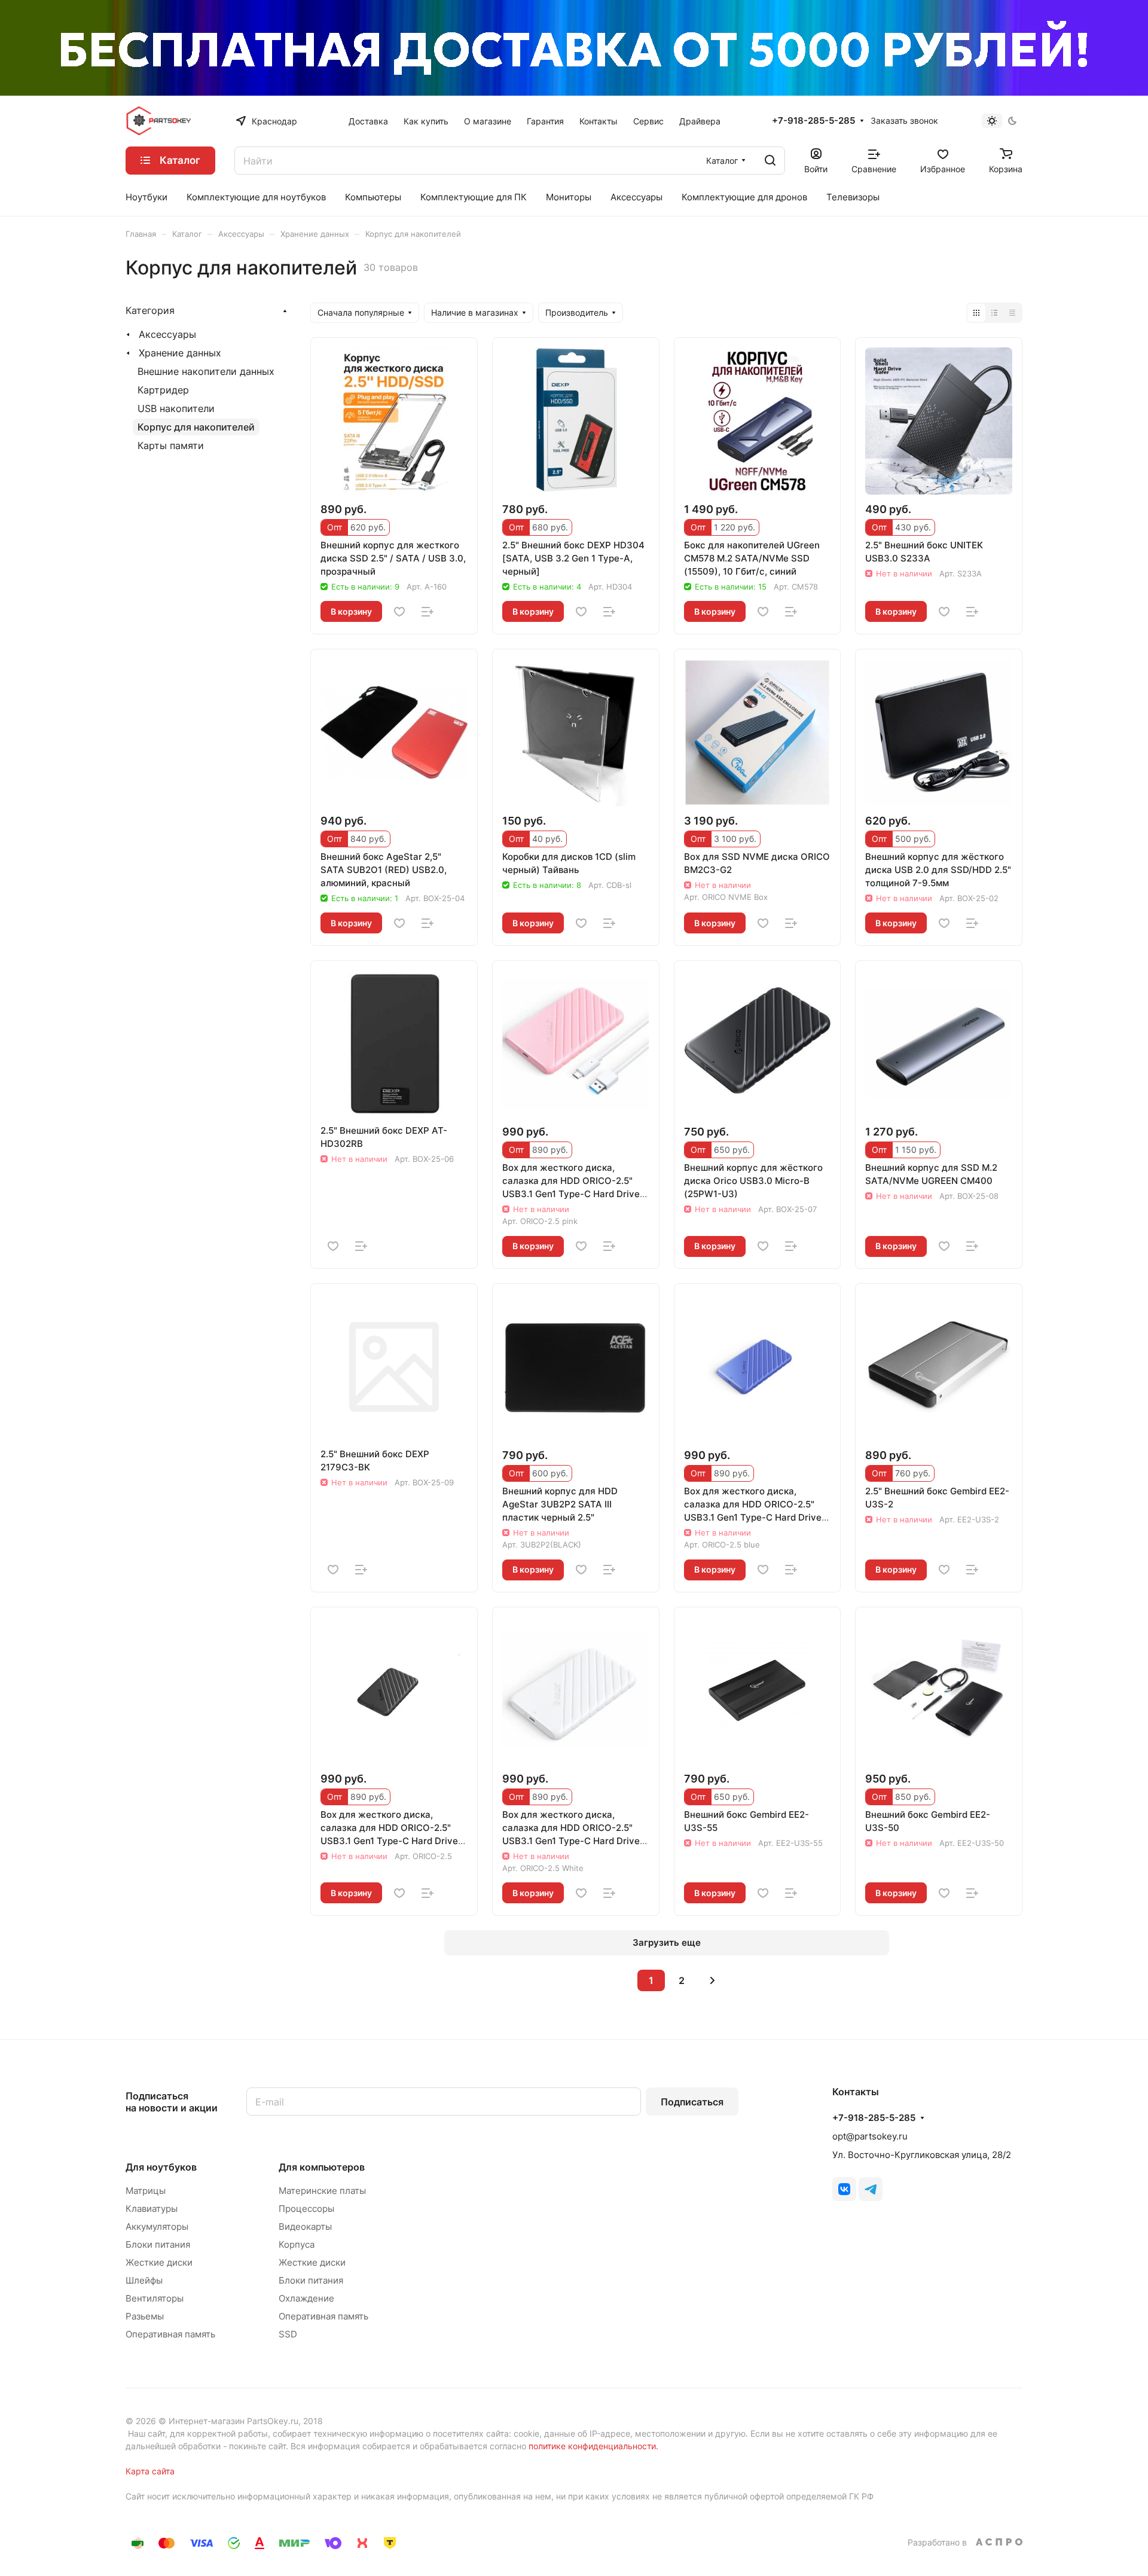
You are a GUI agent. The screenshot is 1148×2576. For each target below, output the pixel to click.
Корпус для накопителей (196, 427)
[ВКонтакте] (844, 2189)
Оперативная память (170, 2334)
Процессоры (306, 2209)
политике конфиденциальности (592, 2446)
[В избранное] (399, 612)
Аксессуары (167, 334)
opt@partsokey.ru (870, 2136)
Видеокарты (305, 2226)
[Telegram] (871, 2189)
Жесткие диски (159, 2262)
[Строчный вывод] (994, 313)
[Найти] (770, 161)
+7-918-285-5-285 (813, 121)
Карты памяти (171, 445)
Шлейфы (144, 2280)
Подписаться (692, 2102)
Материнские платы (322, 2191)
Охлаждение (306, 2298)
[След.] (712, 1980)
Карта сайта (150, 2471)
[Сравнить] (428, 612)
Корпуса (297, 2244)
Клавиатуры (152, 2209)
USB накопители (176, 408)
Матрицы (146, 2191)
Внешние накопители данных (206, 371)
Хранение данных (180, 353)
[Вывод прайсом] (1012, 313)
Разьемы (145, 2316)
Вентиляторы (155, 2298)
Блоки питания (158, 2244)
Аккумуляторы (157, 2226)
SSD (288, 2334)
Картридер (163, 390)
